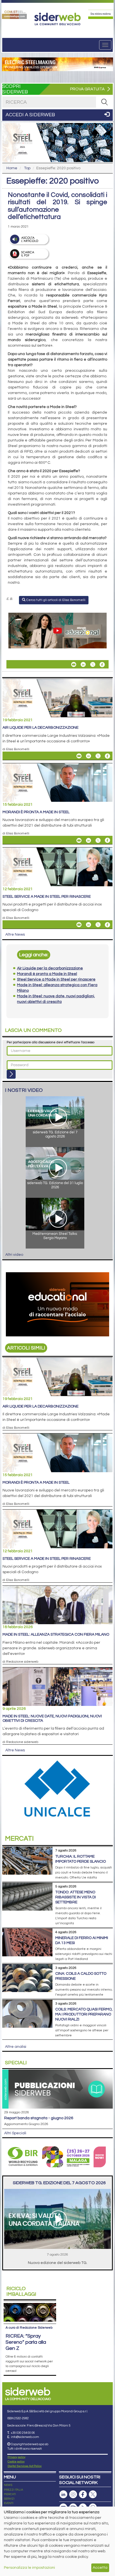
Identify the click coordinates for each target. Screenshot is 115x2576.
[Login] (11, 1074)
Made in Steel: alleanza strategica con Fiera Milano (56, 1635)
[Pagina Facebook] (83, 2494)
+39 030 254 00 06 (23, 2433)
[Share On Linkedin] (83, 665)
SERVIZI (9, 2499)
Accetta (100, 2568)
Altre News (15, 935)
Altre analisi (16, 2047)
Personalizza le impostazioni (29, 2568)
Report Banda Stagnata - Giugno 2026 (39, 2118)
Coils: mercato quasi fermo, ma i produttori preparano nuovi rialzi (84, 2014)
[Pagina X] (93, 2494)
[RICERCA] (104, 102)
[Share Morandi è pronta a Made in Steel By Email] (79, 840)
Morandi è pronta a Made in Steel (36, 812)
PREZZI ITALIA (14, 2490)
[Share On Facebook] (102, 665)
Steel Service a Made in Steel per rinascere (47, 897)
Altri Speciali (15, 2133)
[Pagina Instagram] (73, 2494)
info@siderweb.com (25, 2437)
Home (12, 168)
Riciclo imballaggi (21, 2291)
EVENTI (9, 2503)
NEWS (8, 2485)
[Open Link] (14, 14)
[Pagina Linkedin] (63, 2494)
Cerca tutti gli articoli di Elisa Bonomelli (55, 600)
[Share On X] (93, 665)
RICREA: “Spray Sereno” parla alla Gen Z (26, 2342)
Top (27, 168)
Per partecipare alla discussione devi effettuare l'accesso (51, 1042)
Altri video (14, 1255)
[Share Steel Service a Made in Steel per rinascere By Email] (79, 925)
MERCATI (10, 2494)
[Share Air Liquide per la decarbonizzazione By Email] (79, 756)
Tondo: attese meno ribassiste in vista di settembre (76, 1897)
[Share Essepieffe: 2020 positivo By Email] (74, 665)
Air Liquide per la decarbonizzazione (40, 728)
